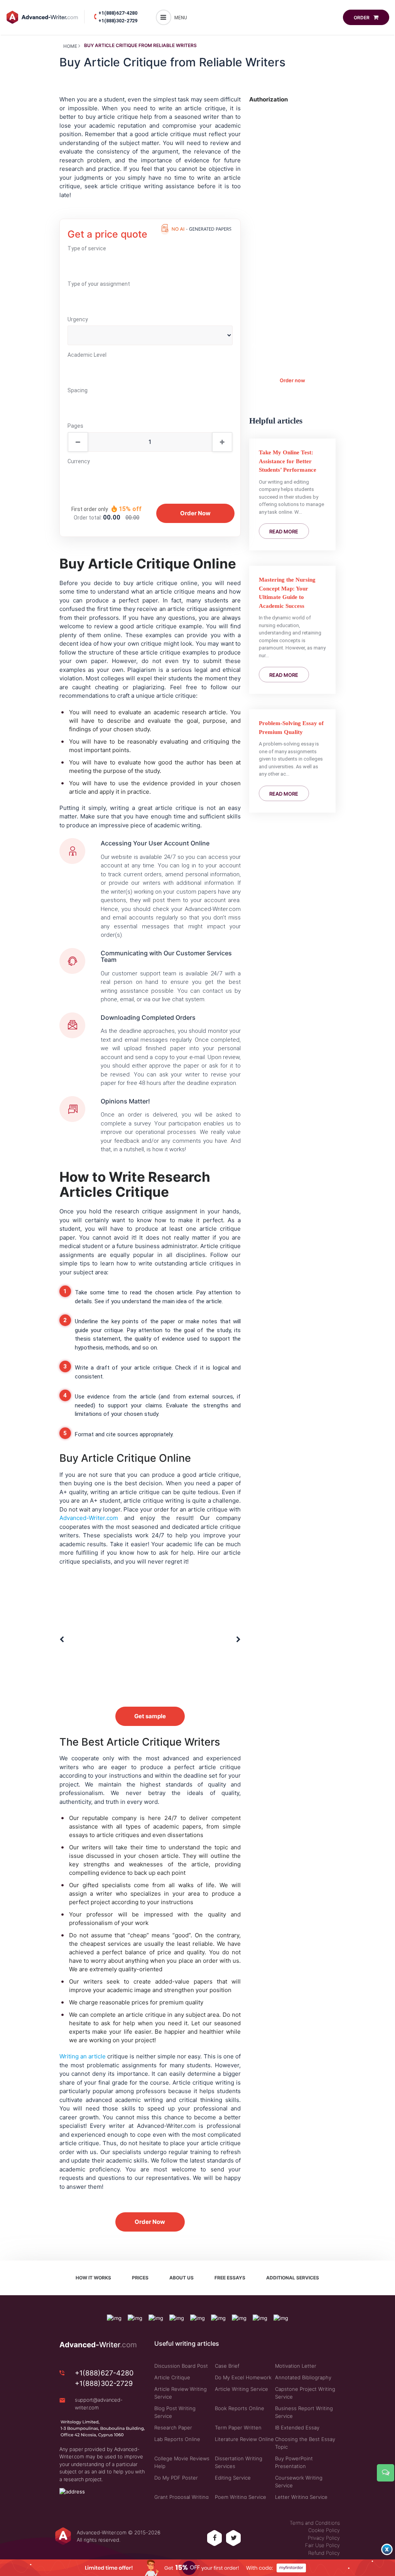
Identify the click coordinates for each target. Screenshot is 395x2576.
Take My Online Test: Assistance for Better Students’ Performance (288, 461)
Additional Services (293, 2278)
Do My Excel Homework (243, 2377)
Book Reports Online (240, 2408)
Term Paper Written (238, 2428)
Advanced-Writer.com (89, 1518)
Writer (98, 2345)
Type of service (87, 248)
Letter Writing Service (301, 2497)
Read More (284, 531)
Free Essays (230, 2278)
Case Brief (227, 2366)
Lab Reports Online (177, 2439)
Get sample (150, 1716)
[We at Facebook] (215, 2538)
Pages (75, 426)
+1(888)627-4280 (118, 13)
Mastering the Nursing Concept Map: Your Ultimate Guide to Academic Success (287, 593)
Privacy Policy (324, 2538)
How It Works (93, 2278)
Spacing (78, 390)
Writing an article (83, 2056)
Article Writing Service (241, 2389)
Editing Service (233, 2478)
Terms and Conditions (315, 2523)
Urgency (78, 319)
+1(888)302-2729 (118, 21)
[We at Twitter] (234, 2538)
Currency (79, 461)
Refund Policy (324, 2553)
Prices (140, 2278)
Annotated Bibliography (303, 2377)
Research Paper (173, 2428)
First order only (90, 509)
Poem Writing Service (241, 2497)
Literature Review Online (244, 2439)
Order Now (150, 2222)
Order (362, 18)
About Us (181, 2278)
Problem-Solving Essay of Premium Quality (291, 728)
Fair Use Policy (322, 2545)
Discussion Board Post (181, 2366)
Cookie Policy (324, 2530)
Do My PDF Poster (176, 2478)
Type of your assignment (99, 284)
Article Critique (172, 2377)
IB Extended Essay (297, 2428)
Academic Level (87, 355)
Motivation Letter (296, 2366)
